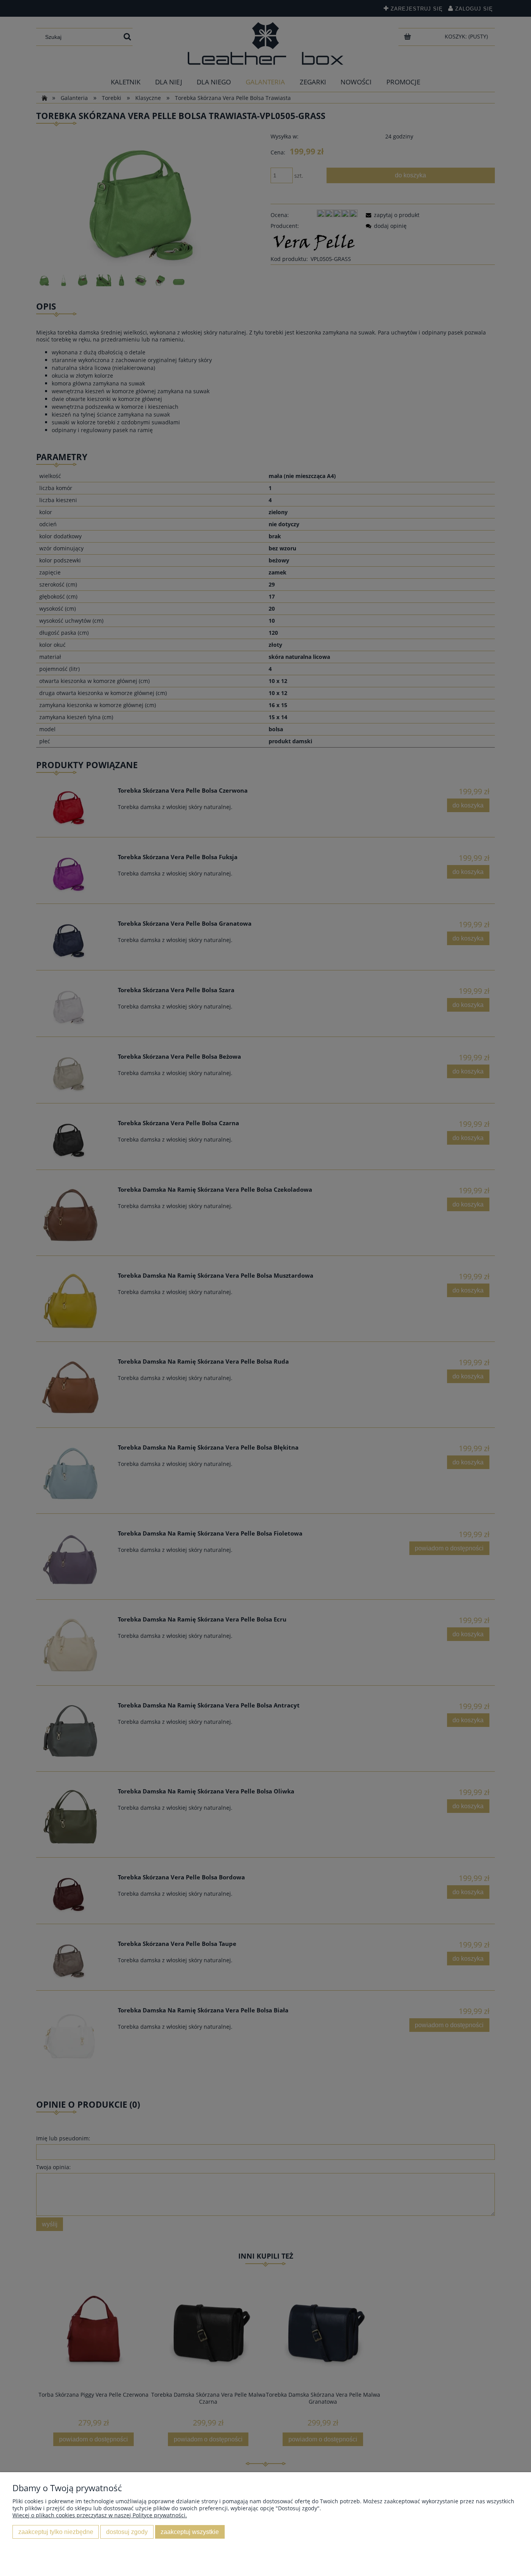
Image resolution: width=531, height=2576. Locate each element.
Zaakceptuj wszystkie (190, 2532)
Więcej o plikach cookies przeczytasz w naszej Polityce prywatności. (100, 2515)
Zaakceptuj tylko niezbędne (56, 2532)
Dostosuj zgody (127, 2532)
